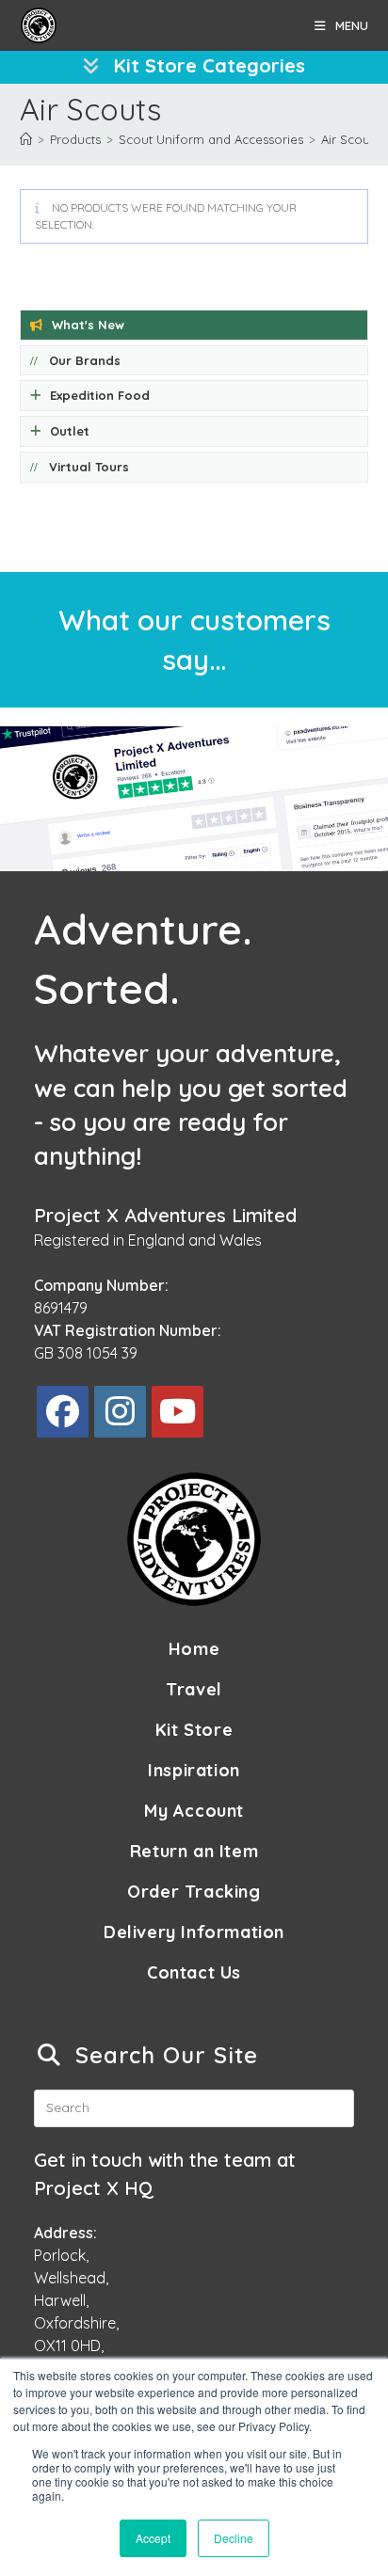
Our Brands (85, 360)
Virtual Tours (89, 467)
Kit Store (194, 1730)
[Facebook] (63, 1412)
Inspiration (194, 1770)
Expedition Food (100, 395)
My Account (194, 1811)
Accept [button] (153, 2538)
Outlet (70, 431)
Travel (194, 1689)
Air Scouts (350, 139)
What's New (88, 325)
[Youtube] (178, 1412)
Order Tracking (194, 1892)
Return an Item (194, 1851)
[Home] (26, 139)
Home (194, 1649)
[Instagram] (120, 1412)
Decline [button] (234, 2538)
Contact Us (194, 1972)
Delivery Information (194, 1932)
